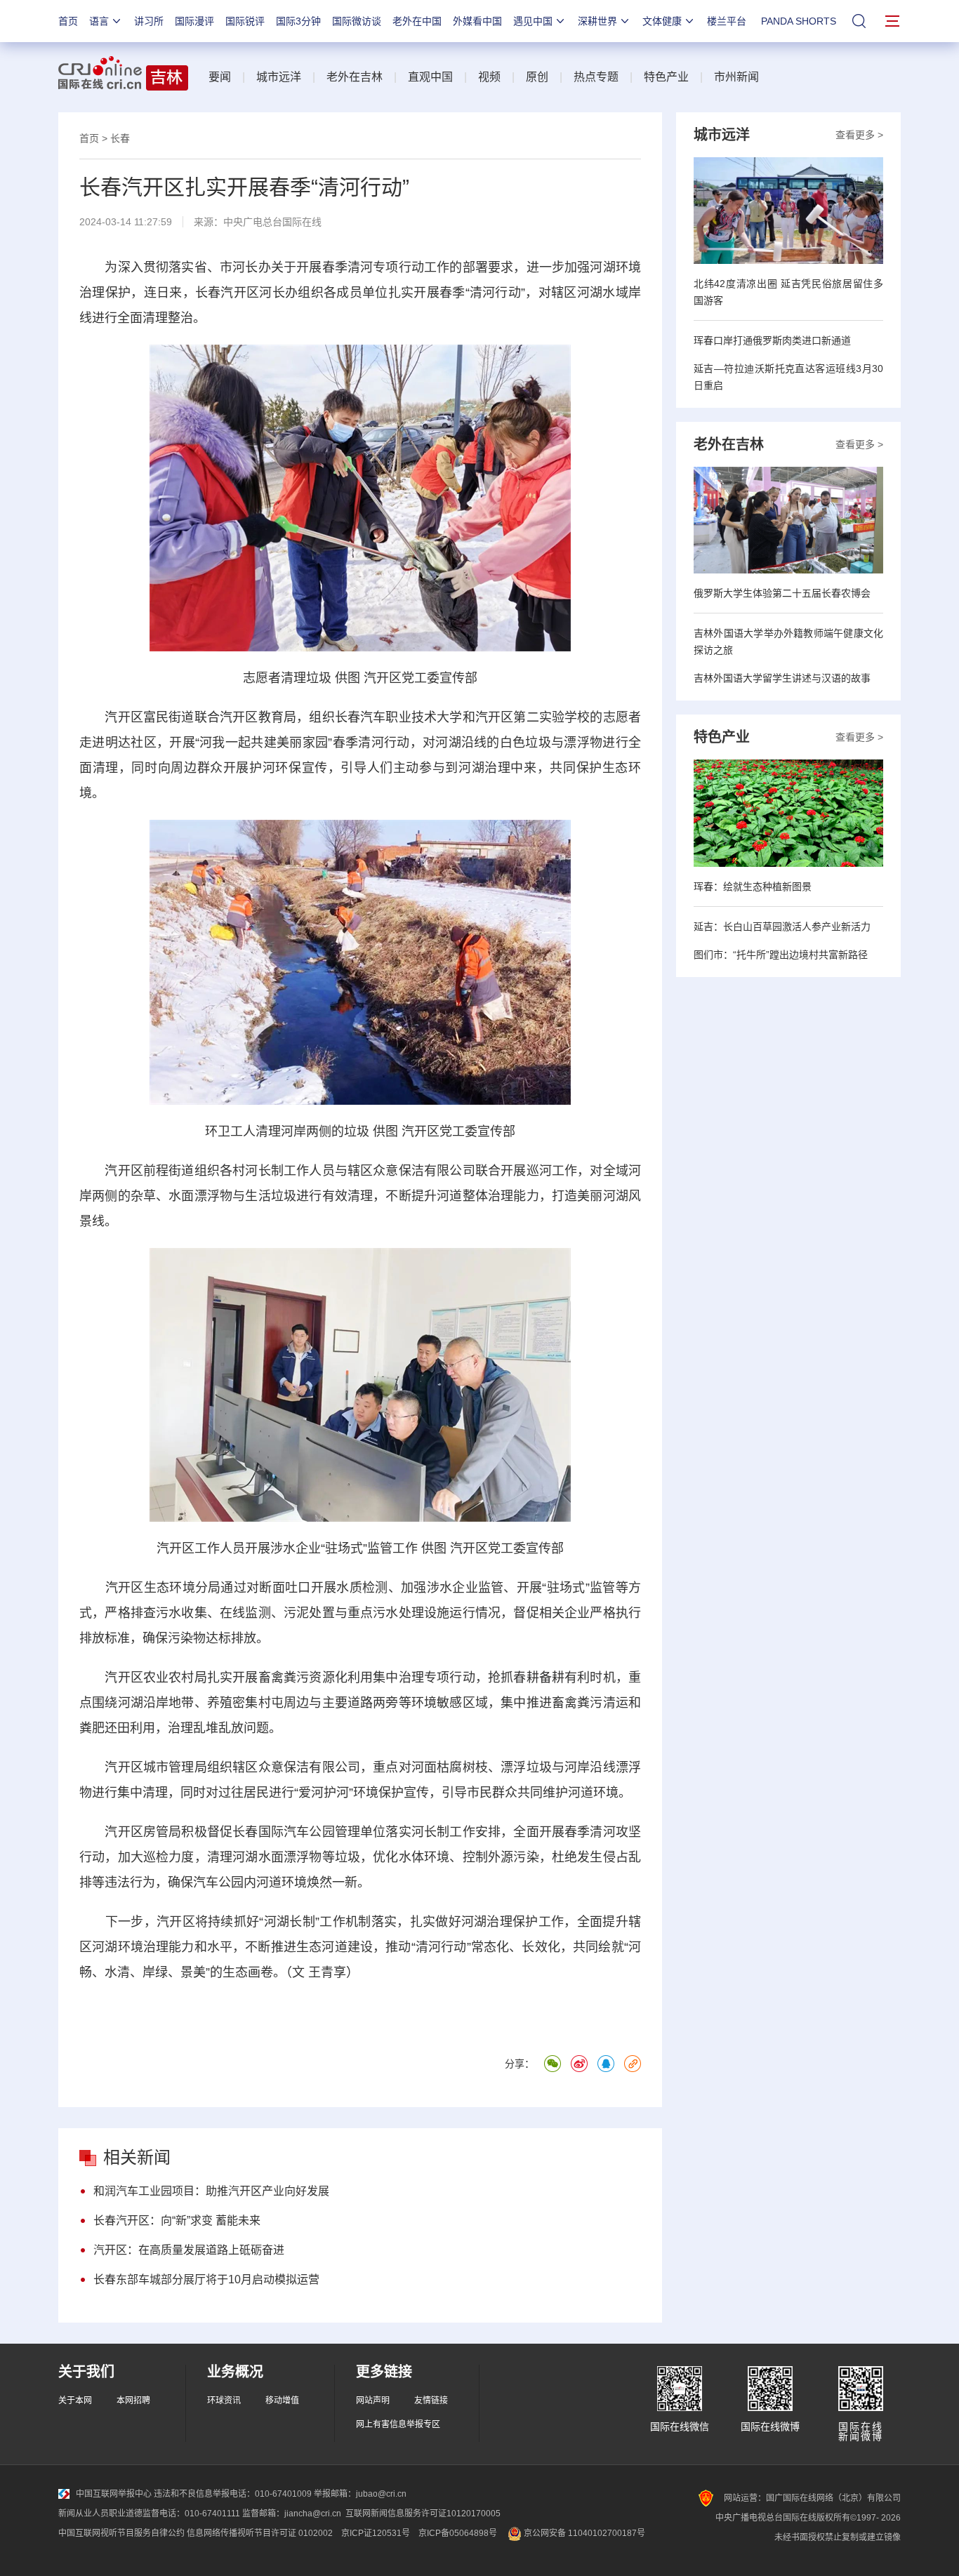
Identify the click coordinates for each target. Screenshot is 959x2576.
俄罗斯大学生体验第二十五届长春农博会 (782, 593)
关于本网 (75, 2401)
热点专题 (596, 77)
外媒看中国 (477, 21)
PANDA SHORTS (799, 21)
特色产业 (666, 77)
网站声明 (373, 2401)
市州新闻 (736, 77)
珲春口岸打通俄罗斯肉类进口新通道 (772, 340)
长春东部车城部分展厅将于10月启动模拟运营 (206, 2279)
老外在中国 (417, 21)
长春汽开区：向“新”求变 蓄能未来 (177, 2220)
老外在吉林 (355, 77)
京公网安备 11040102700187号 (583, 2533)
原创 (537, 77)
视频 (489, 77)
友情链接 (431, 2401)
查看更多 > (859, 135)
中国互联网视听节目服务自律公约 (121, 2533)
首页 (68, 21)
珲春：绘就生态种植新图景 (753, 887)
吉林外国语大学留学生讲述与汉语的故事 (782, 678)
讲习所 (149, 21)
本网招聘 (133, 2401)
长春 (120, 138)
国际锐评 (245, 21)
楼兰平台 (727, 21)
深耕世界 (597, 21)
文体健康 (662, 21)
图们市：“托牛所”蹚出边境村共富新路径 (781, 955)
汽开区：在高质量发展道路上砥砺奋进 (189, 2250)
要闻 (220, 77)
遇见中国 (533, 21)
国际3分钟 (298, 21)
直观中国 (430, 77)
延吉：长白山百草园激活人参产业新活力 (782, 927)
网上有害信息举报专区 (398, 2424)
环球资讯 (224, 2401)
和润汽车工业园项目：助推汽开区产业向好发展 (211, 2191)
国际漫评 (194, 21)
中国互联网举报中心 (114, 2494)
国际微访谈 (357, 21)
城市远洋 (279, 77)
